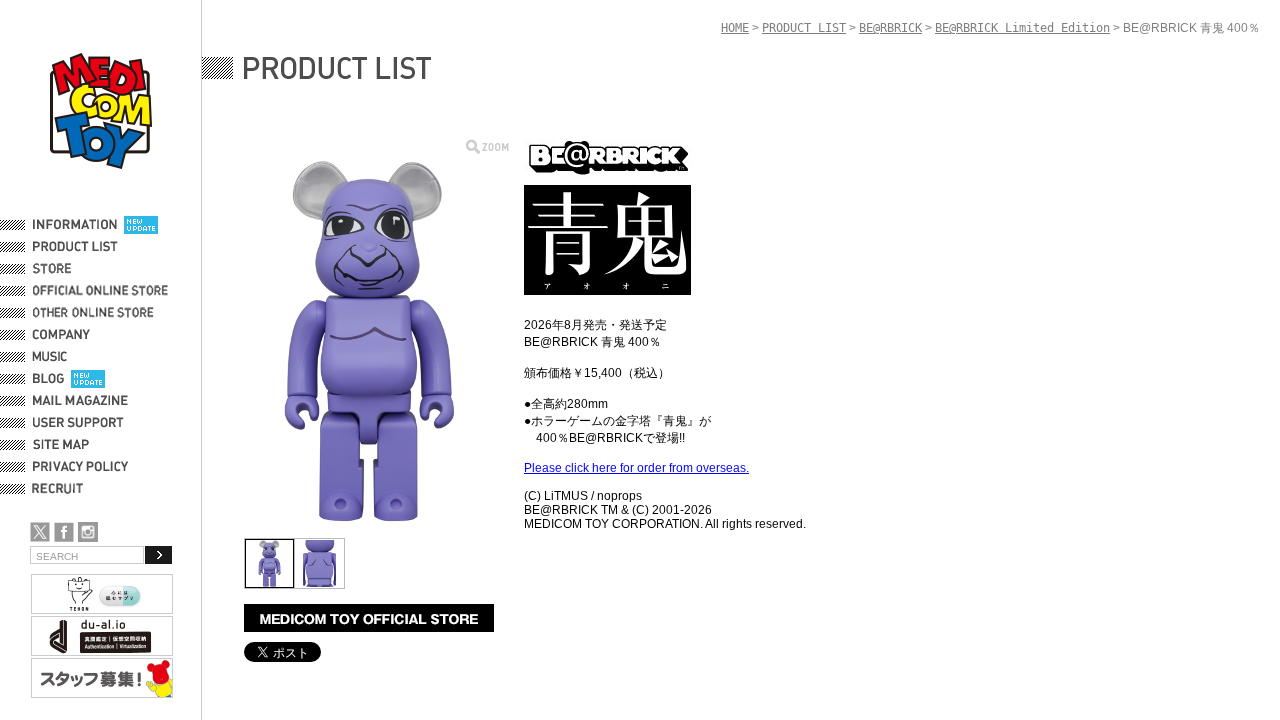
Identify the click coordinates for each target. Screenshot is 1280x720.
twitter (40, 532)
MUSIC (53, 357)
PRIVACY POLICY (80, 467)
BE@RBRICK (890, 28)
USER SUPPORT (78, 423)
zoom (487, 146)
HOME (735, 28)
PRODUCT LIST (75, 247)
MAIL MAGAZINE (80, 401)
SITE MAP (61, 445)
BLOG (48, 379)
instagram (88, 532)
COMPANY (61, 335)
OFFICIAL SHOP (77, 269)
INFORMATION (75, 225)
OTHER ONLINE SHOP (95, 313)
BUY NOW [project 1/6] (369, 618)
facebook (64, 532)
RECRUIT (61, 489)
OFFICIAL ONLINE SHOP (102, 291)
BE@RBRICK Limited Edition (1022, 28)
